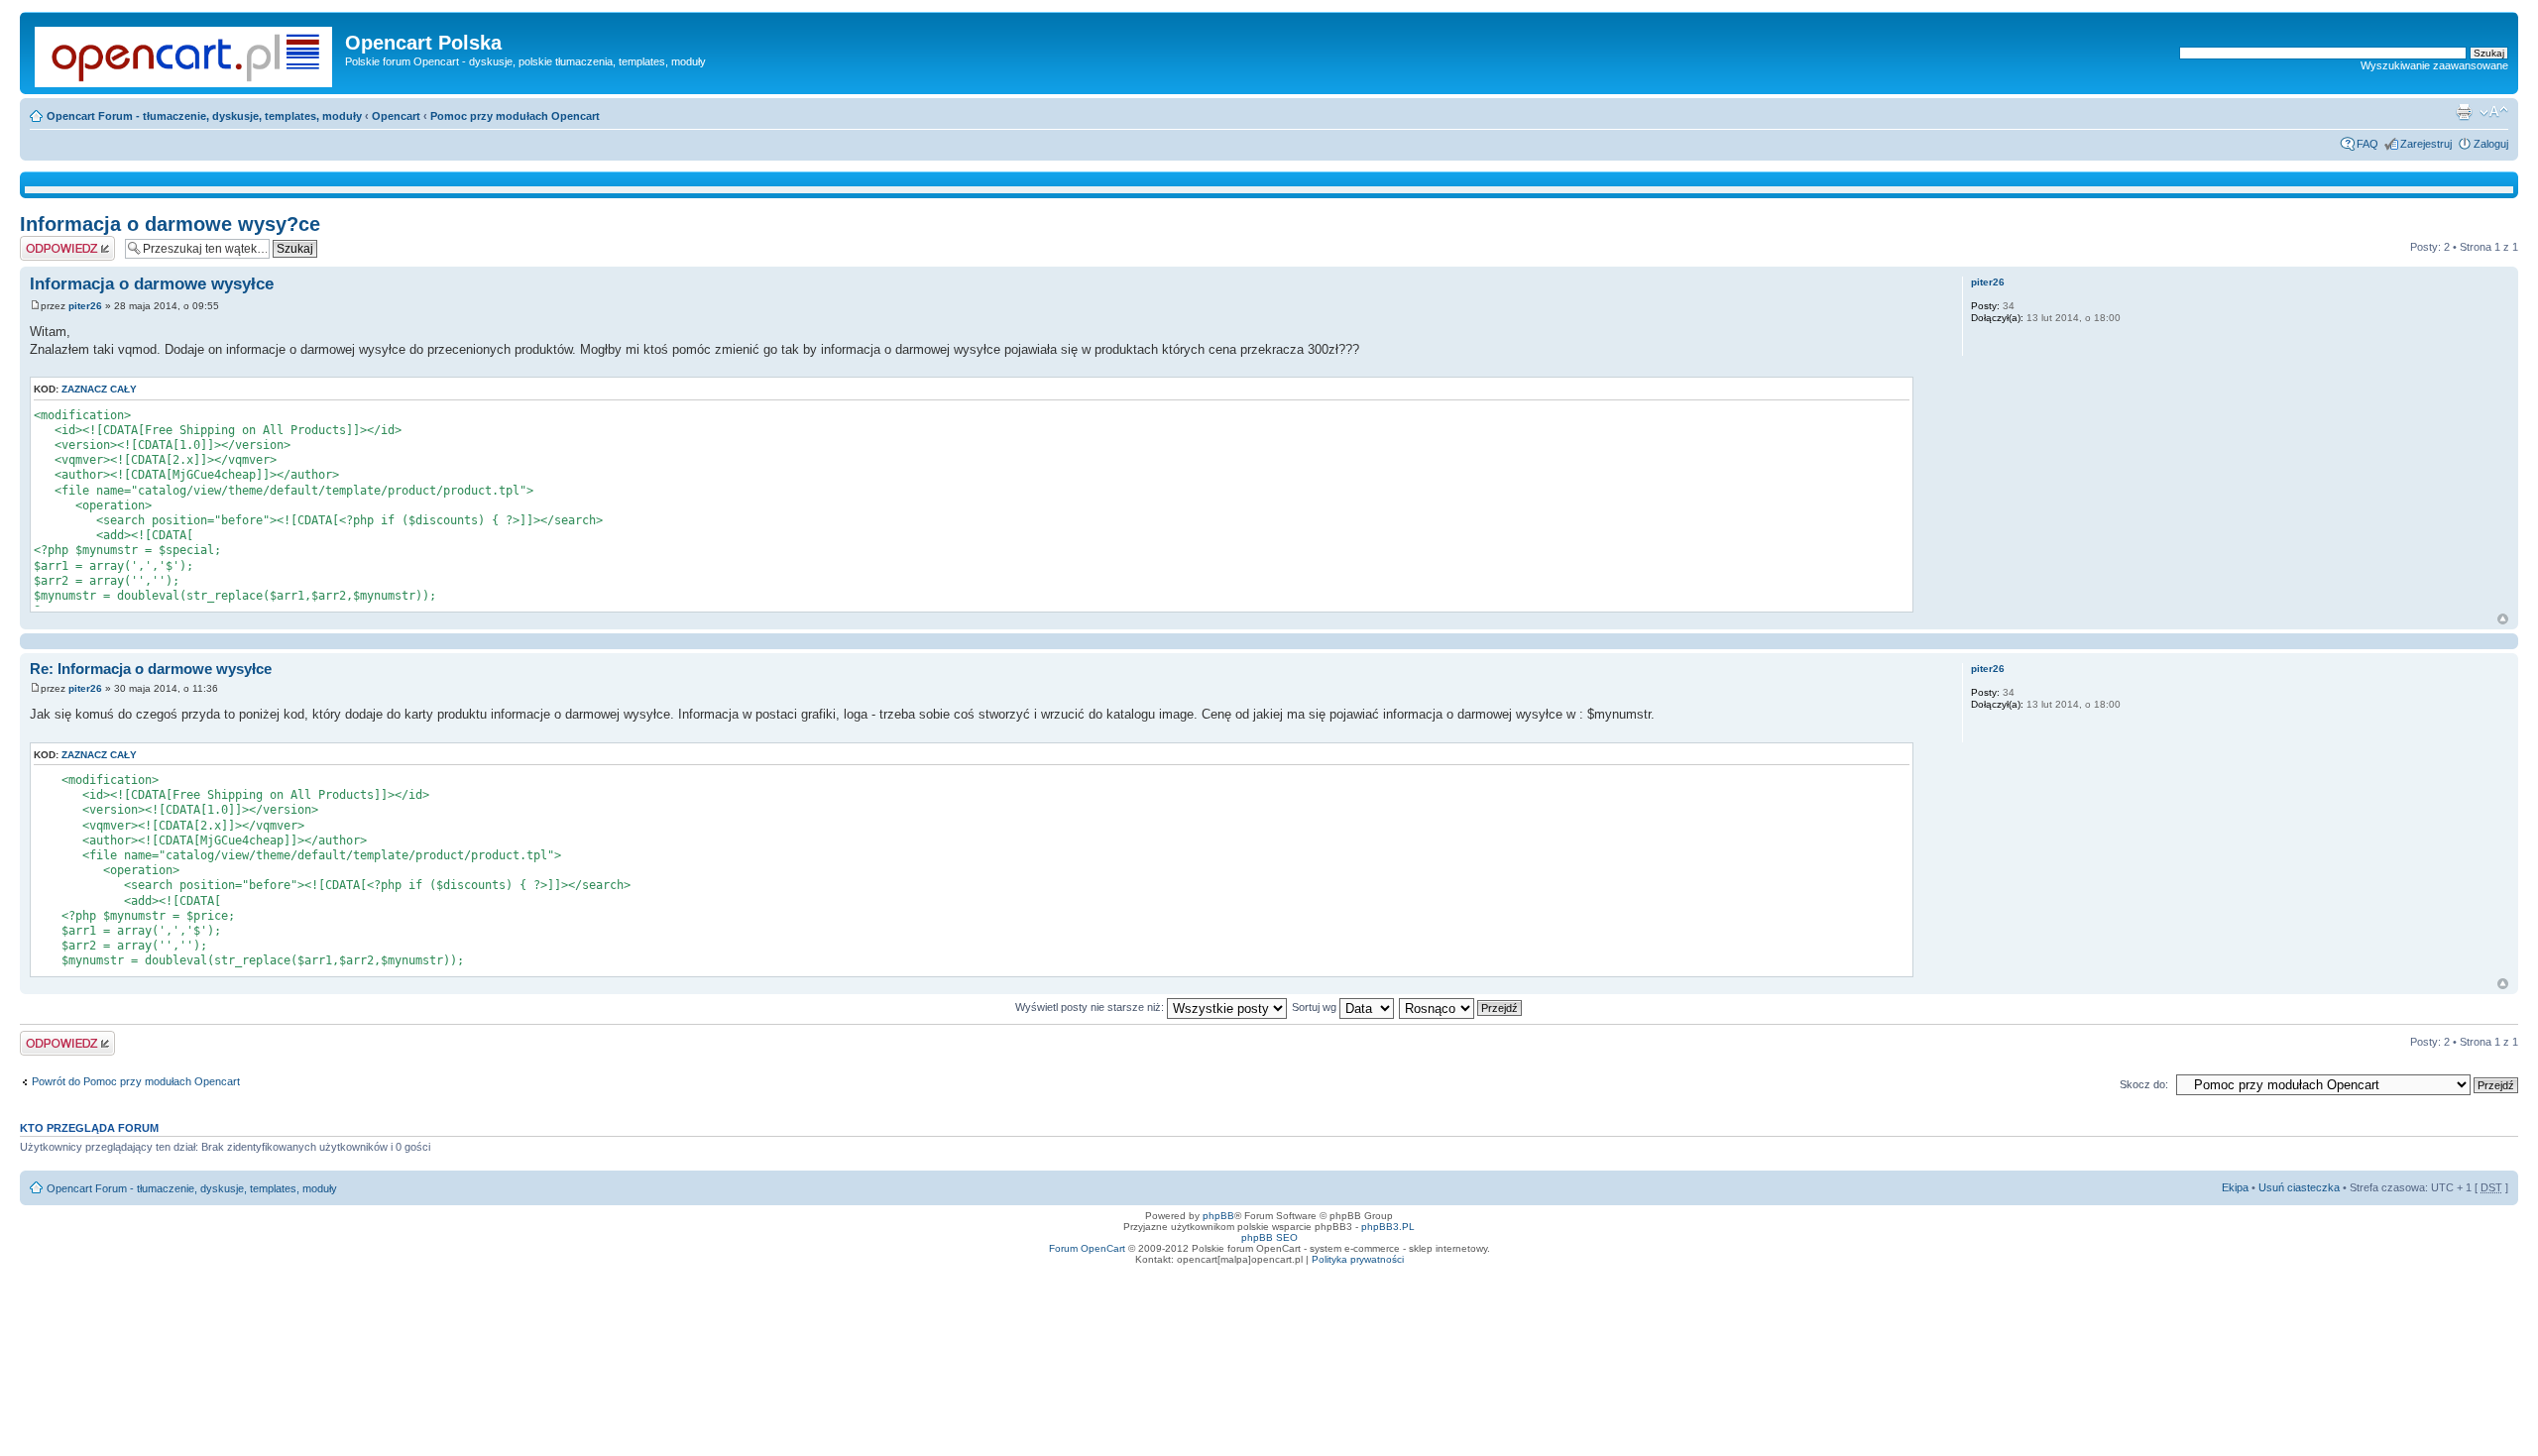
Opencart (396, 116)
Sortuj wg (1316, 1007)
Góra (2503, 619)
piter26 (85, 306)
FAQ (2367, 144)
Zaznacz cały (99, 389)
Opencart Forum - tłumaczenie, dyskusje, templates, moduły (204, 116)
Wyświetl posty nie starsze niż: (1091, 1007)
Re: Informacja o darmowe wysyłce (151, 669)
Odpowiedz (47, 242)
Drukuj (2464, 112)
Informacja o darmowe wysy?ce (170, 224)
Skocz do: (2144, 1084)
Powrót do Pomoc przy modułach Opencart (136, 1081)
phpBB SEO (1269, 1237)
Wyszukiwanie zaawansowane (2434, 65)
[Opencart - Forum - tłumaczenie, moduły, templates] (185, 53)
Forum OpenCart (1087, 1248)
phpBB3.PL (1388, 1227)
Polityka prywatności (1358, 1259)
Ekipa (2235, 1187)
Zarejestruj (2426, 144)
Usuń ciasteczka (2299, 1187)
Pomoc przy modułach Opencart (515, 116)
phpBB (1218, 1216)
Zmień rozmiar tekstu (2494, 112)
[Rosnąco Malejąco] (1461, 1007)
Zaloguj (2491, 144)
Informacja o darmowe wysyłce (152, 284)
